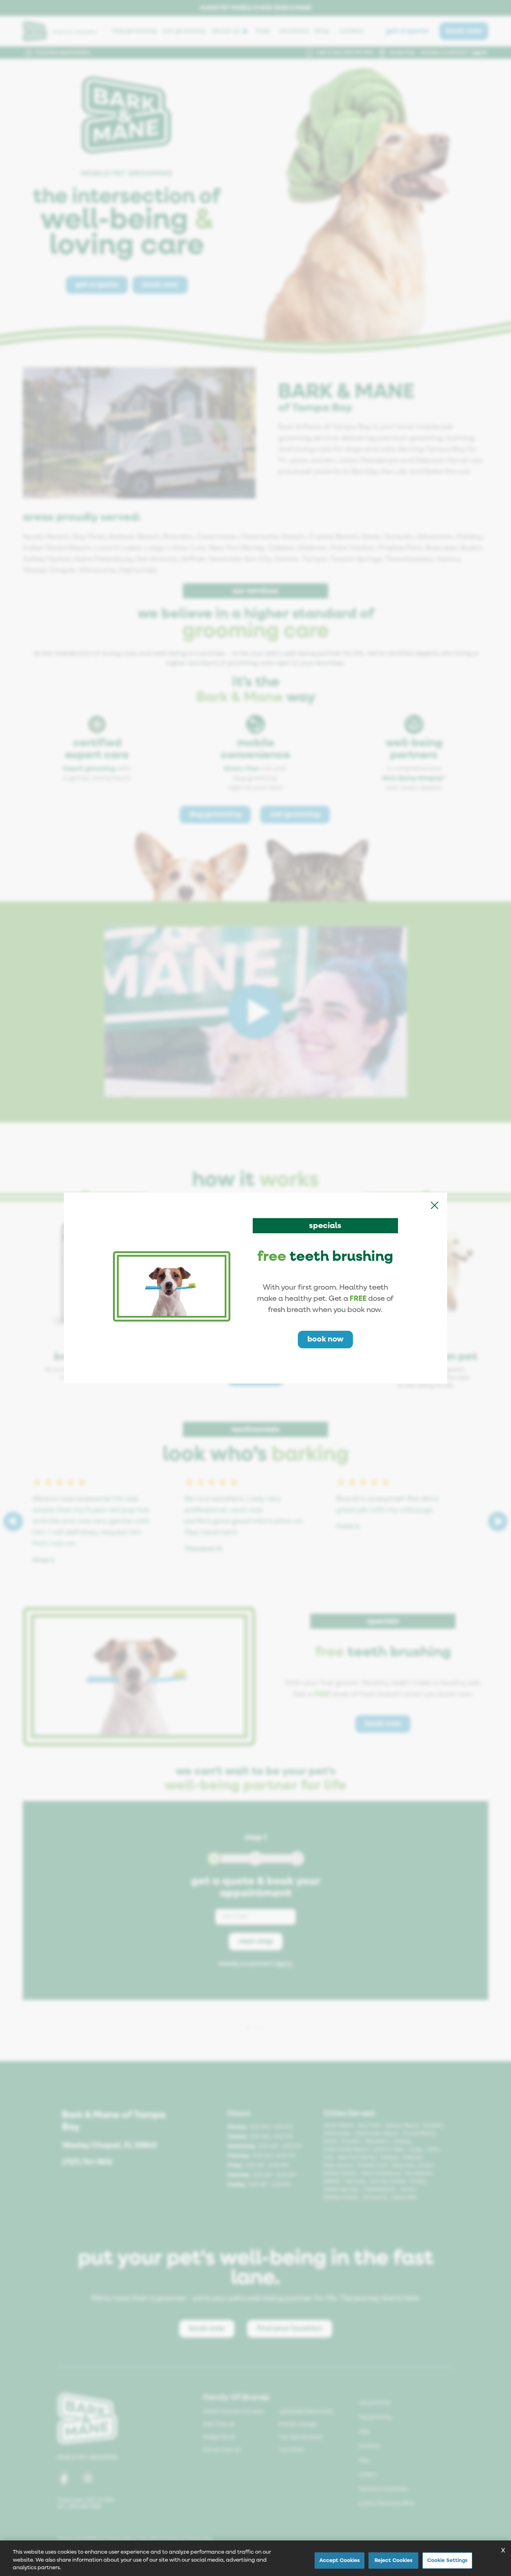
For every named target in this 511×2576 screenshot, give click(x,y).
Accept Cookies (340, 2560)
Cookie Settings (448, 2560)
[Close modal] (434, 1205)
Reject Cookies (394, 2560)
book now (325, 1339)
